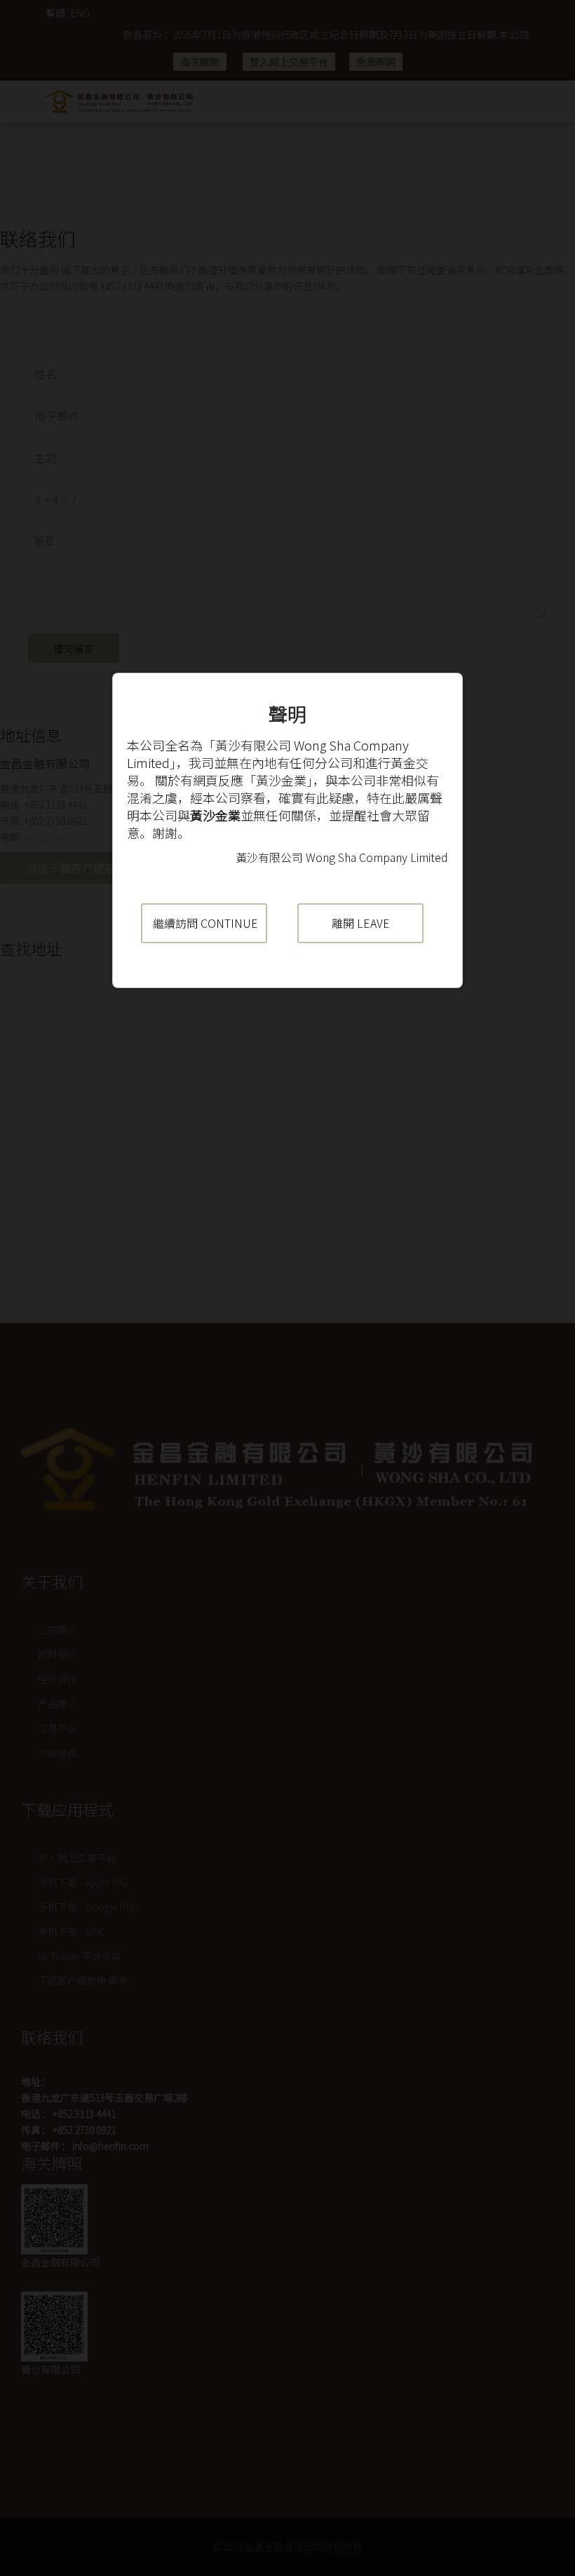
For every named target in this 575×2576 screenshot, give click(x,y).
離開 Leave (361, 923)
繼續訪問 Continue (205, 923)
